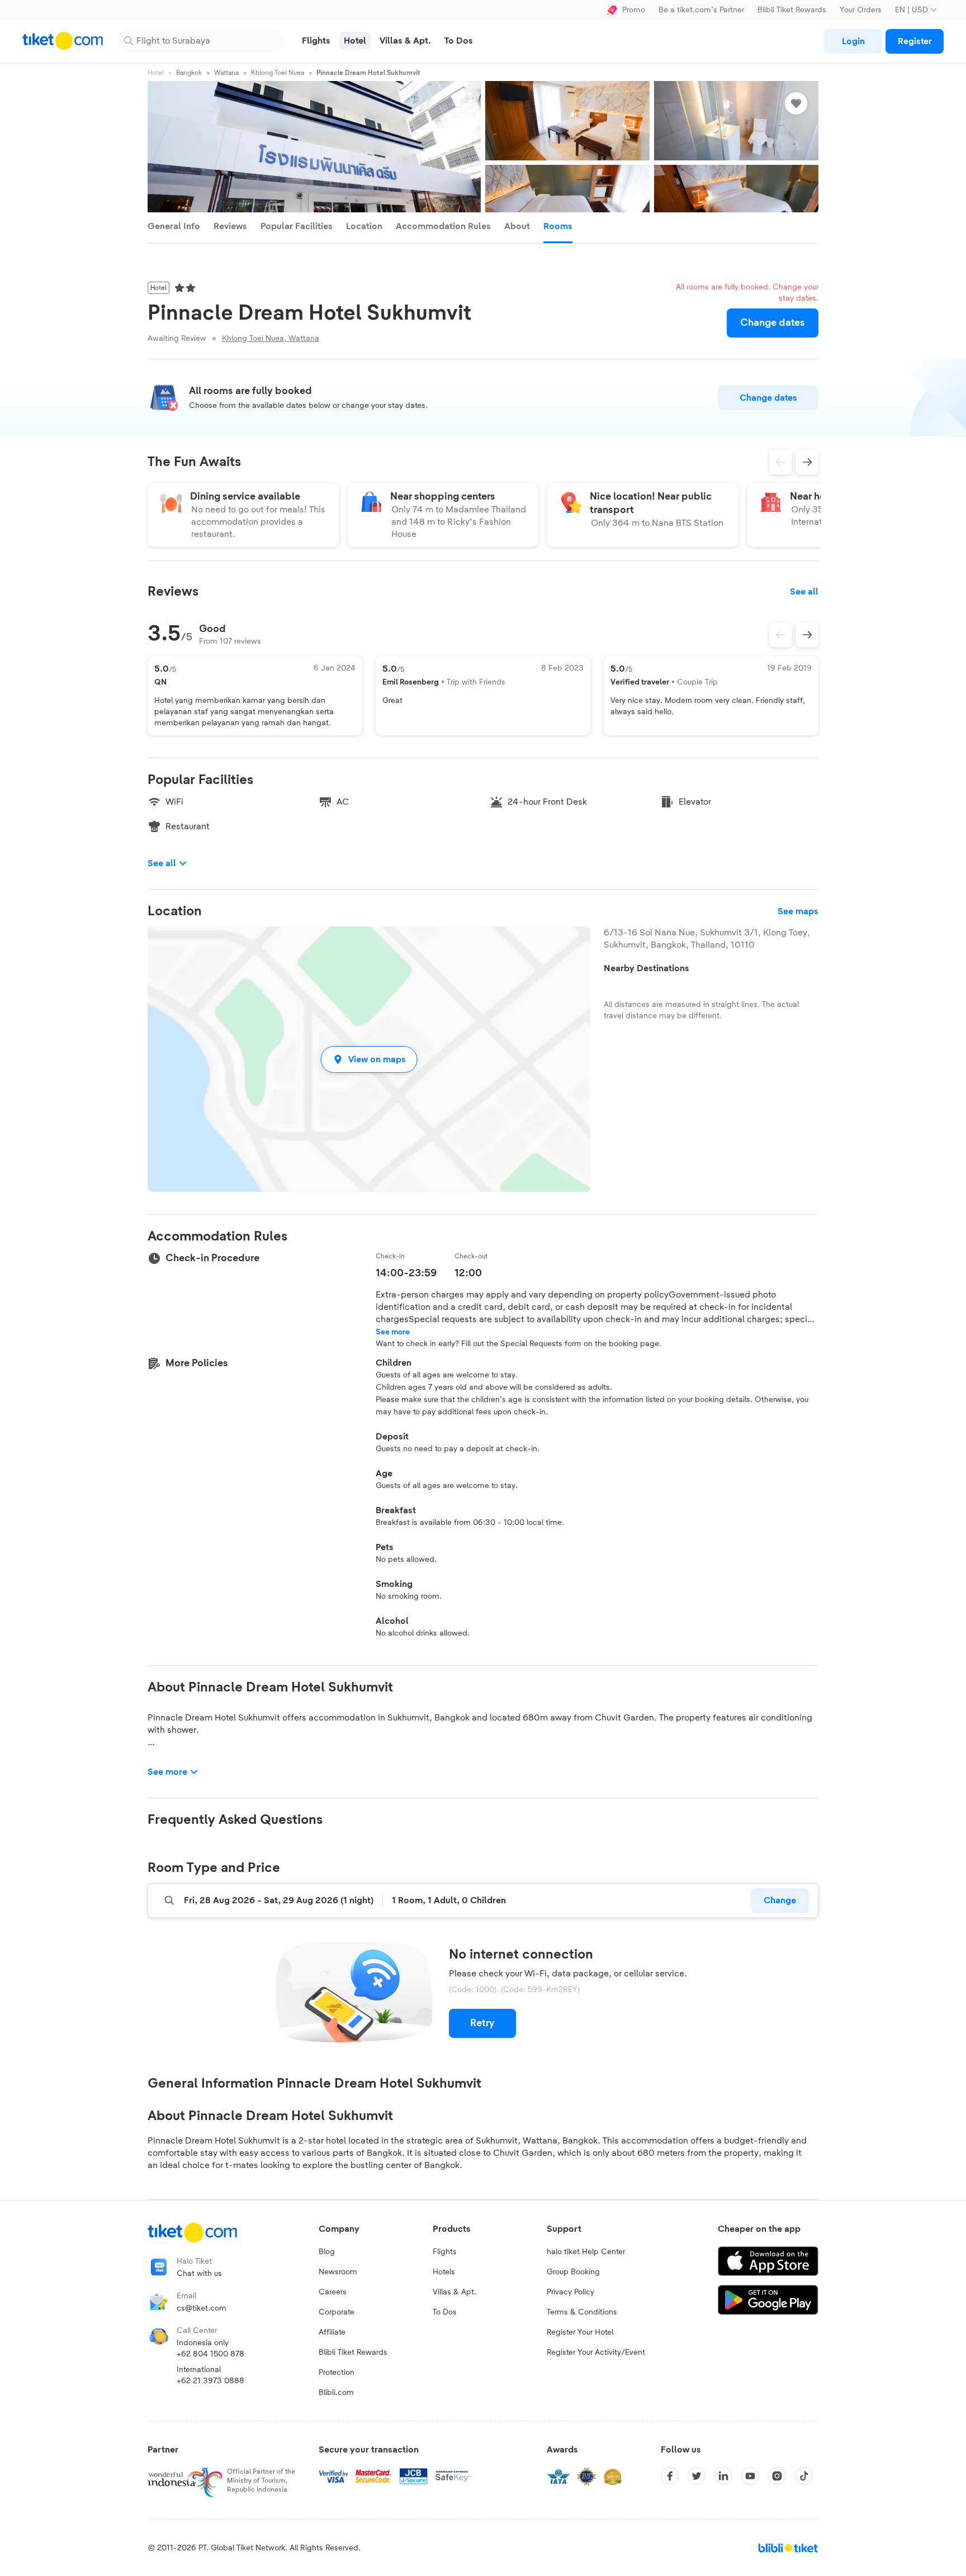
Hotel (156, 73)
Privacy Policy (570, 2292)
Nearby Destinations (647, 968)
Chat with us (199, 2274)
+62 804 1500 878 (210, 2354)
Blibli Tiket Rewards (792, 10)
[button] (369, 1059)
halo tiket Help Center (586, 2252)
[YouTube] (750, 2476)
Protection (337, 2373)
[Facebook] (670, 2476)
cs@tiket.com (202, 2308)
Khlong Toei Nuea (278, 73)
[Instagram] (777, 2476)
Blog (327, 2252)
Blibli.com (336, 2393)
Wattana (226, 73)
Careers (333, 2292)
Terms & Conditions (582, 2312)
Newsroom (338, 2272)
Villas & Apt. (454, 2292)
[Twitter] (697, 2476)
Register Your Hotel (580, 2332)
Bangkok (189, 73)
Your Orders (861, 10)
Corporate (337, 2312)
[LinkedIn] (723, 2476)
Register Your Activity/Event (596, 2352)
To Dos (445, 2312)
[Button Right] (807, 635)
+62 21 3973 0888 (210, 2381)
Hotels (444, 2272)
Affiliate (332, 2332)
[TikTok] (804, 2476)
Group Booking (573, 2272)
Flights (445, 2252)
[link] (853, 41)
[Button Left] (780, 635)
